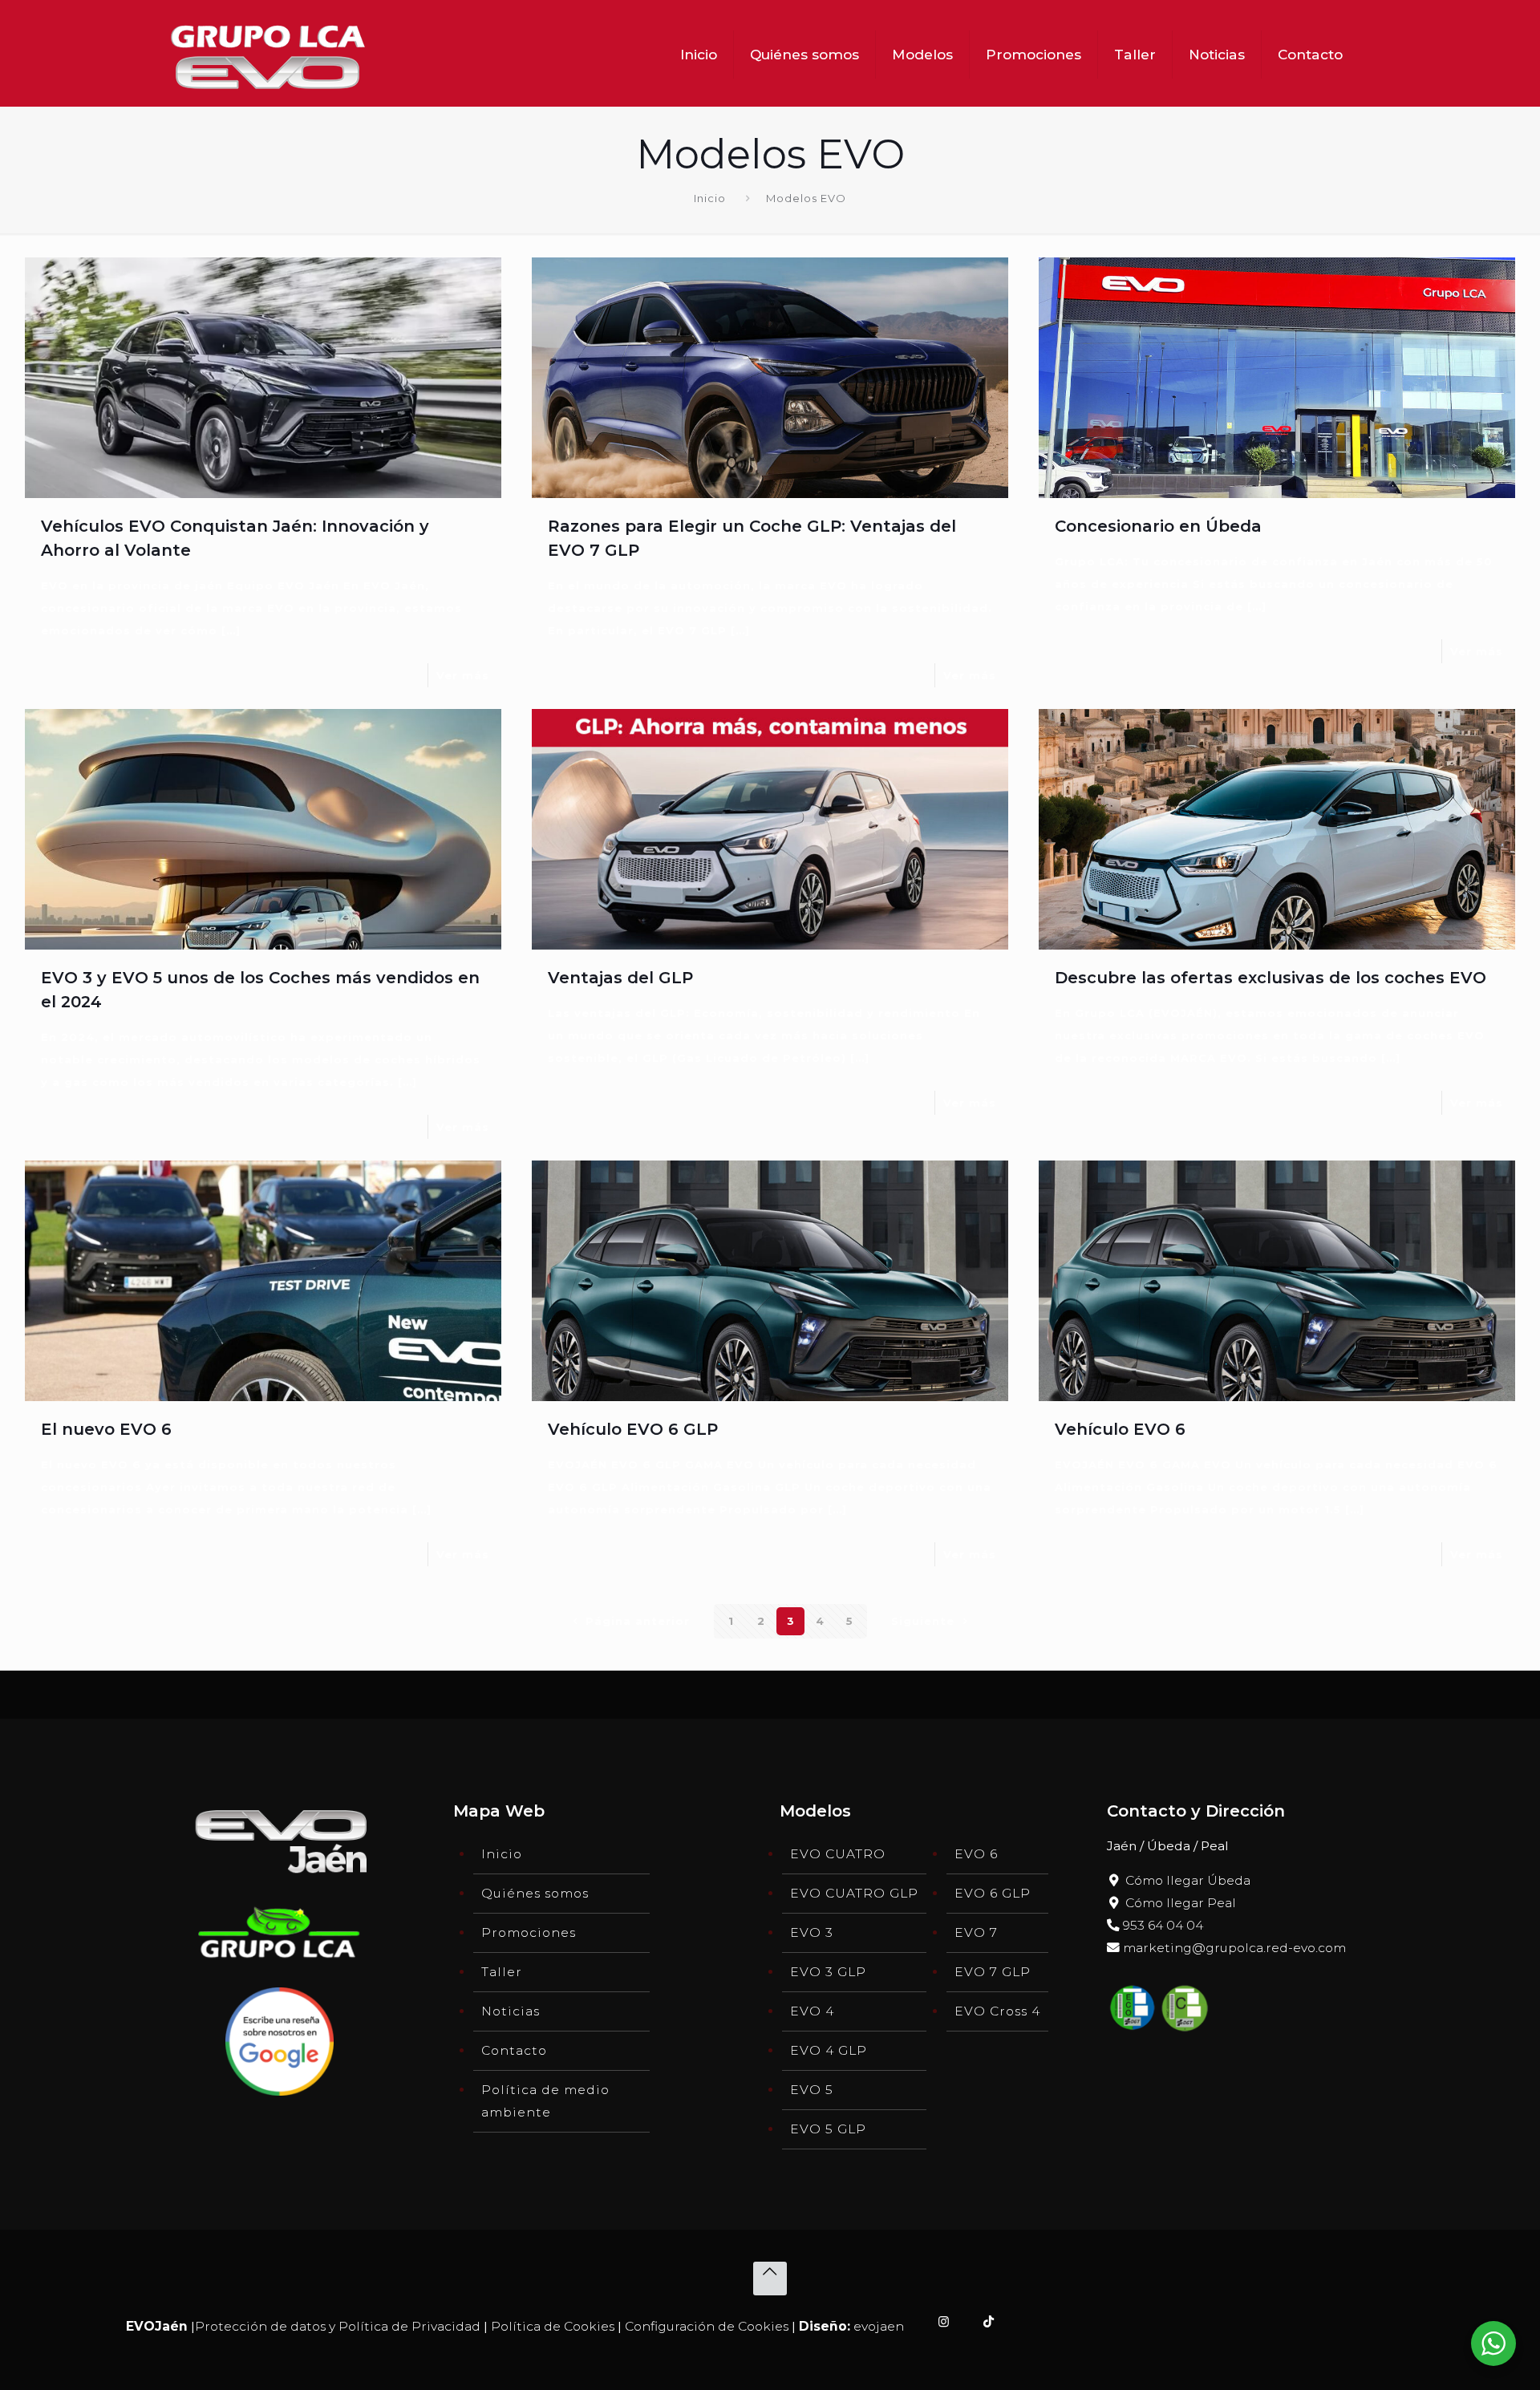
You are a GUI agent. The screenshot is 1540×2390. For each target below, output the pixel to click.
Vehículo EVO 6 (1120, 1429)
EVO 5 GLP (828, 2129)
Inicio (710, 198)
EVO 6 (976, 1854)
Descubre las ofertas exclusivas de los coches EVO (1270, 978)
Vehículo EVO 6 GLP (633, 1429)
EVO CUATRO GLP (854, 1893)
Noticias (511, 2011)
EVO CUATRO (838, 1854)
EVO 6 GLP (993, 1893)
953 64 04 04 (1161, 1925)
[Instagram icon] (944, 2321)
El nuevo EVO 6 (106, 1429)
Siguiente (923, 1621)
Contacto (514, 2050)
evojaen (879, 2326)
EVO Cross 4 (997, 2011)
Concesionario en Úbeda (1158, 526)
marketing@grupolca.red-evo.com (1233, 1948)
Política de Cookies (553, 2326)
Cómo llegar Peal (1179, 1903)
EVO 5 (812, 2090)
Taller (502, 1972)
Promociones (529, 1932)
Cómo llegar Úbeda (1186, 1880)
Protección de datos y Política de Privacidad (338, 2326)
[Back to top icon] (770, 2279)
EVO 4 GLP (829, 2050)
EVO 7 (976, 1932)
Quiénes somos (535, 1893)
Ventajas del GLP (620, 978)
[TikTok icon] (989, 2321)
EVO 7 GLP (993, 1972)
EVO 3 (812, 1932)
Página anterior (638, 1621)
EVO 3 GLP (828, 1972)
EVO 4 (812, 2011)
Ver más (463, 675)
